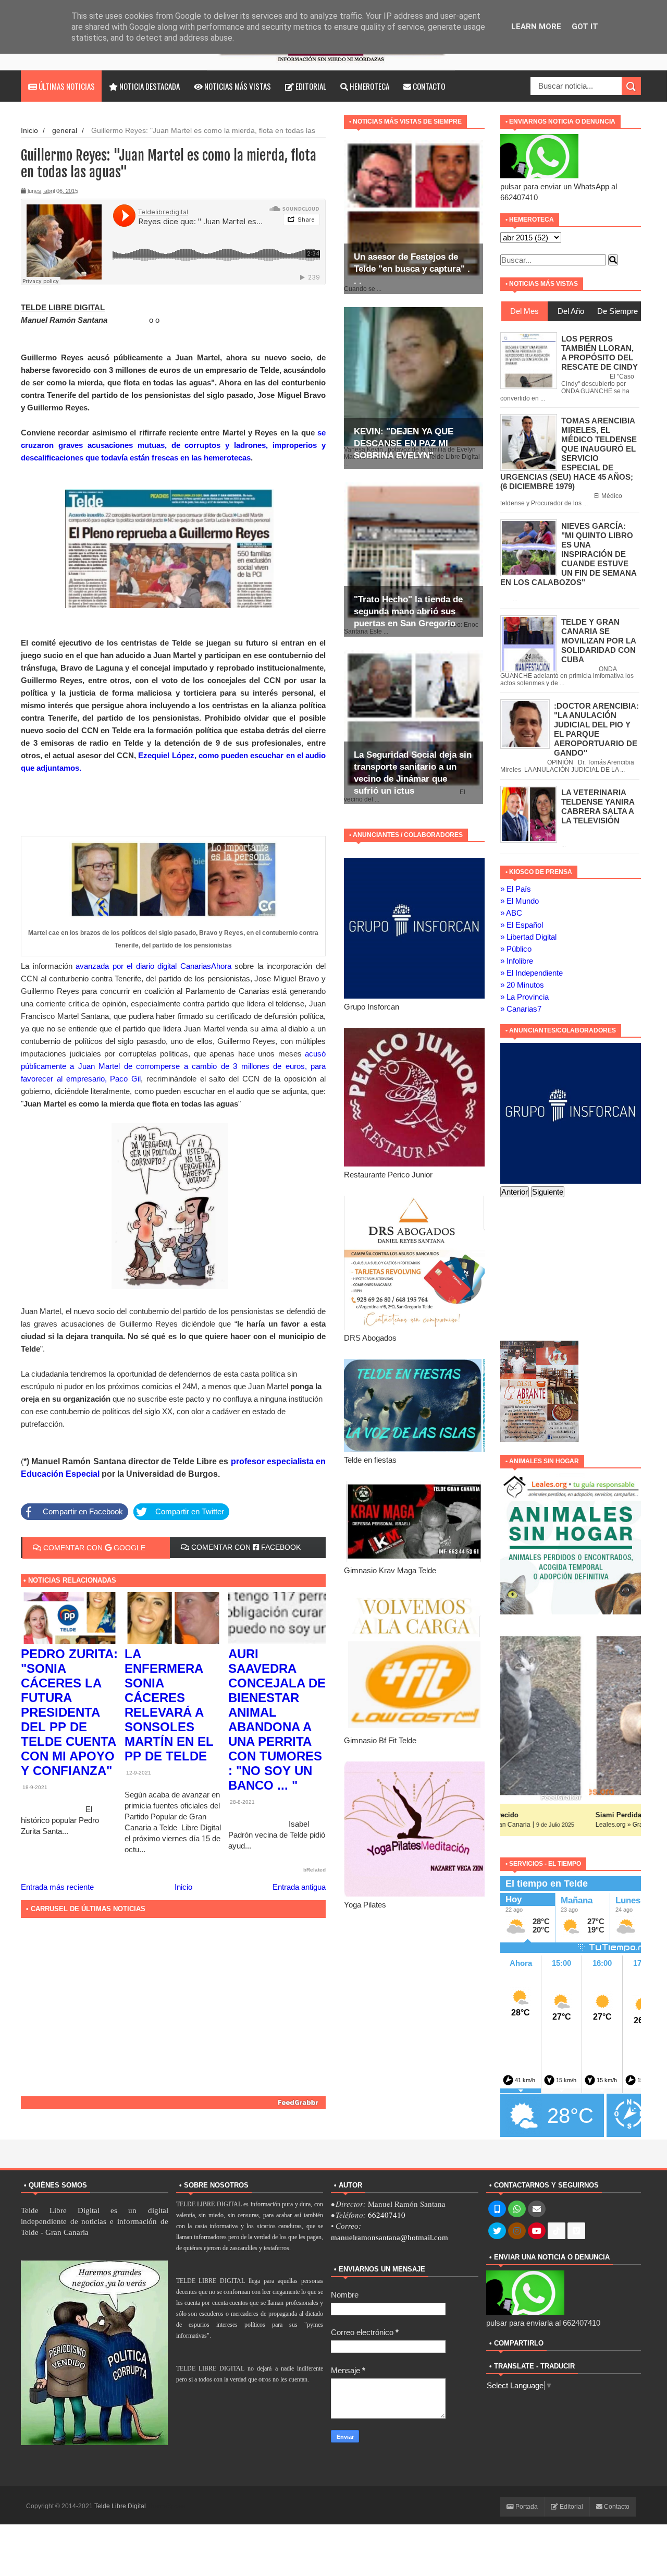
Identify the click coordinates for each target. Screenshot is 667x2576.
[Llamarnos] (497, 2209)
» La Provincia (524, 997)
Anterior (515, 1192)
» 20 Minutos (522, 985)
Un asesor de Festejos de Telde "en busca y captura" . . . (412, 269)
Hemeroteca (369, 86)
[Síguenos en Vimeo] (576, 2231)
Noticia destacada (149, 86)
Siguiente (548, 1192)
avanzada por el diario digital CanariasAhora (153, 966)
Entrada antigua (299, 1887)
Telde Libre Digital (121, 2506)
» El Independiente (532, 973)
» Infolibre (517, 961)
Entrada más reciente (57, 1887)
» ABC (511, 913)
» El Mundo (520, 901)
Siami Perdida (530, 1815)
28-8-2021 (242, 1802)
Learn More (536, 27)
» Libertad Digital (528, 937)
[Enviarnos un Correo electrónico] (537, 2209)
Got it (585, 27)
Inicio (29, 131)
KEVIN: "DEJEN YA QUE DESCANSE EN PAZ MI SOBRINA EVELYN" (404, 443)
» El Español (522, 925)
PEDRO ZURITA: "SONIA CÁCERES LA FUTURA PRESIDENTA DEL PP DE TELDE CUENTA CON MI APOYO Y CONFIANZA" (69, 1712)
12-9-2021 (138, 1773)
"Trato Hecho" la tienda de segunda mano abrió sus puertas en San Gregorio (408, 611)
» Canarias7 (521, 1009)
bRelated (314, 1870)
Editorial (310, 86)
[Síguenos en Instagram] (517, 2231)
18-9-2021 (34, 1787)
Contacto (428, 86)
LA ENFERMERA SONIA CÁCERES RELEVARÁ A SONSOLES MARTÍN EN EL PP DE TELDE (169, 1705)
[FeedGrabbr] (173, 2103)
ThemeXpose (166, 2506)
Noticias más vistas (237, 86)
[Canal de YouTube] (537, 2231)
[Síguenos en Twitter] (497, 2231)
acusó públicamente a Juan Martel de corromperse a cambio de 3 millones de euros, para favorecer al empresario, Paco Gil (173, 1066)
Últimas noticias (66, 86)
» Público (516, 949)
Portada (526, 2507)
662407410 (387, 2215)
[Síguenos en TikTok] (557, 2231)
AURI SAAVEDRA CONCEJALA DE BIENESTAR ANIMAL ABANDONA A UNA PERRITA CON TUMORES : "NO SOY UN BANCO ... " (277, 1720)
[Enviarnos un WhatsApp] (517, 2209)
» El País (516, 889)
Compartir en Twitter (190, 1511)
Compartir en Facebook (83, 1511)
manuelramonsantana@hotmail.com (390, 2238)
